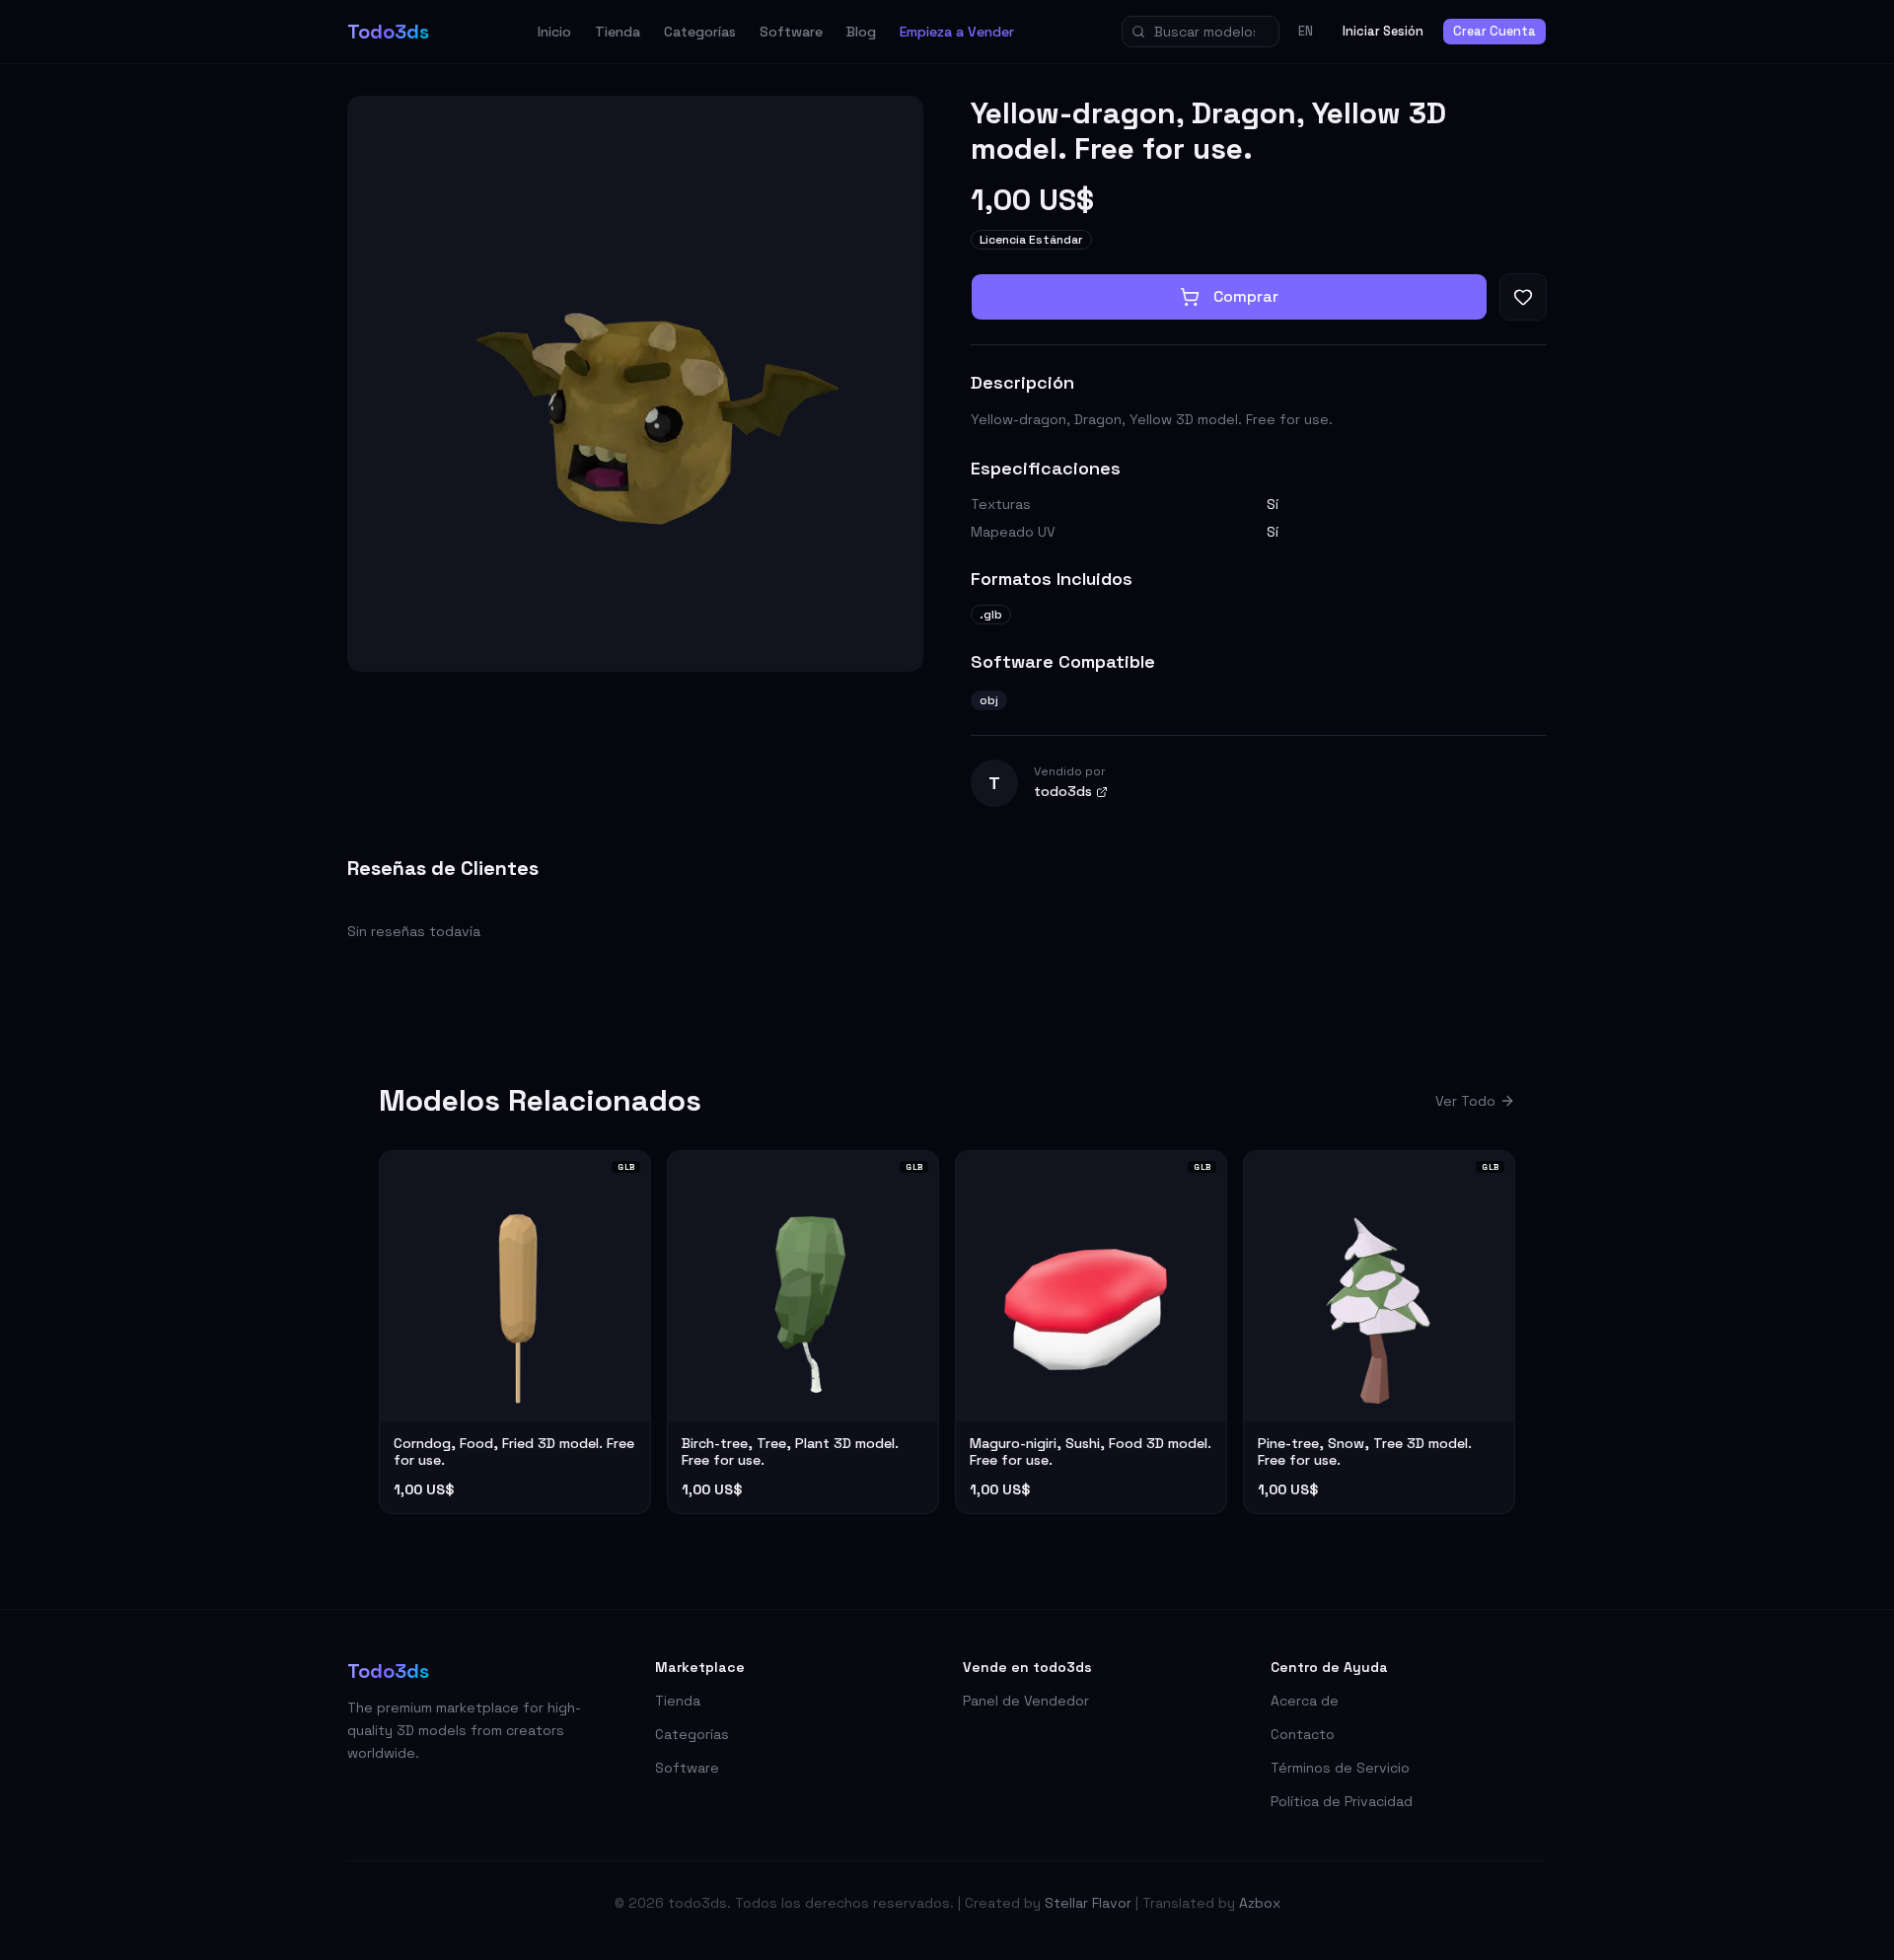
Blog (861, 32)
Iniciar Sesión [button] (1383, 31)
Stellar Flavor (1088, 1903)
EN (1306, 31)
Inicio (554, 32)
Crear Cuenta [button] (1494, 31)
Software (791, 32)
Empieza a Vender (957, 32)
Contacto (1303, 1734)
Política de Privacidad (1342, 1801)
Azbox (1260, 1903)
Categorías (700, 32)
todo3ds (1063, 791)
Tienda (618, 32)
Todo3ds (388, 32)
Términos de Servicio (1340, 1768)
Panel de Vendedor (1026, 1701)
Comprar (1246, 296)
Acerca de (1305, 1701)
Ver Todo (1465, 1101)
